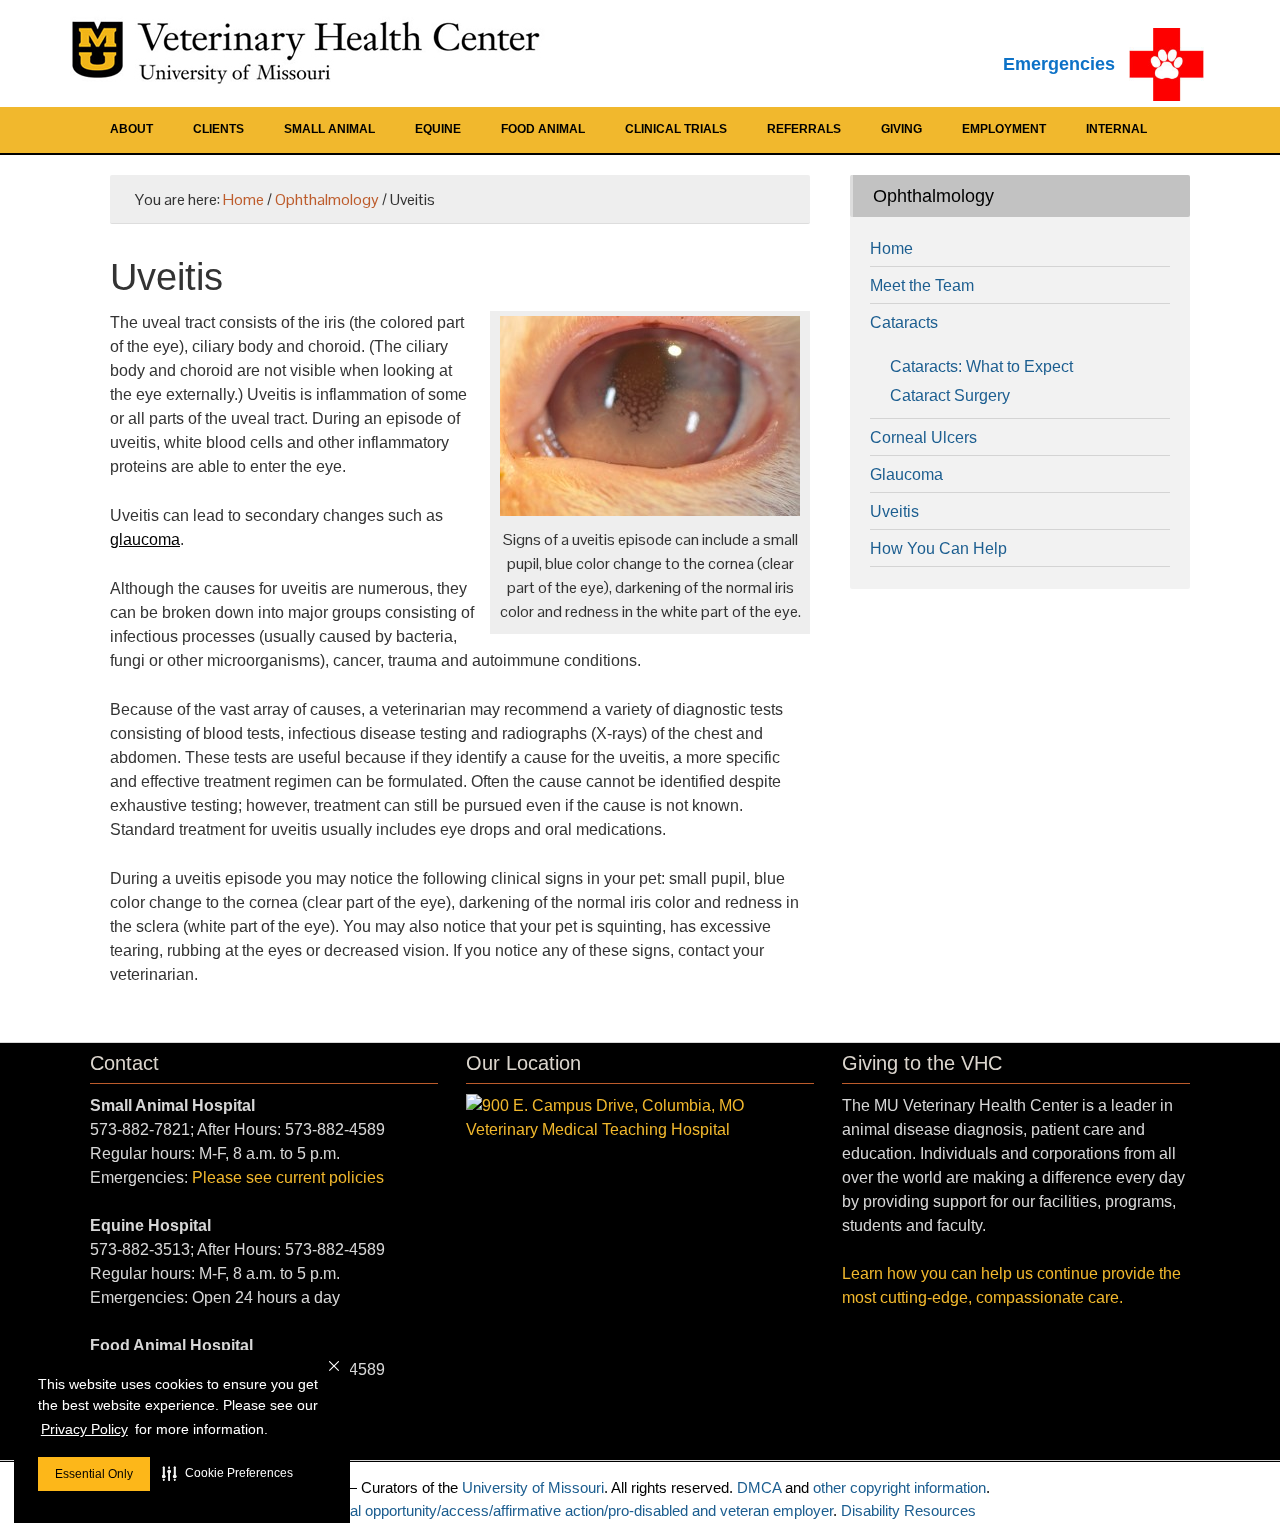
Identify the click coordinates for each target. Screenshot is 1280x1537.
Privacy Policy (84, 1429)
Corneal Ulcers (923, 437)
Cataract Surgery (950, 395)
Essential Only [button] (94, 1474)
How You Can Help (938, 548)
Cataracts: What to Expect (981, 366)
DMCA (759, 1487)
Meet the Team (922, 285)
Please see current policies (288, 1177)
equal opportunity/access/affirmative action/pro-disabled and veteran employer (579, 1510)
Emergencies (1059, 64)
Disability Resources (908, 1510)
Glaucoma (906, 474)
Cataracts (904, 322)
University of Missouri (533, 1487)
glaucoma (145, 539)
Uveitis (894, 511)
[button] (227, 1473)
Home (891, 248)
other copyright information (899, 1487)
